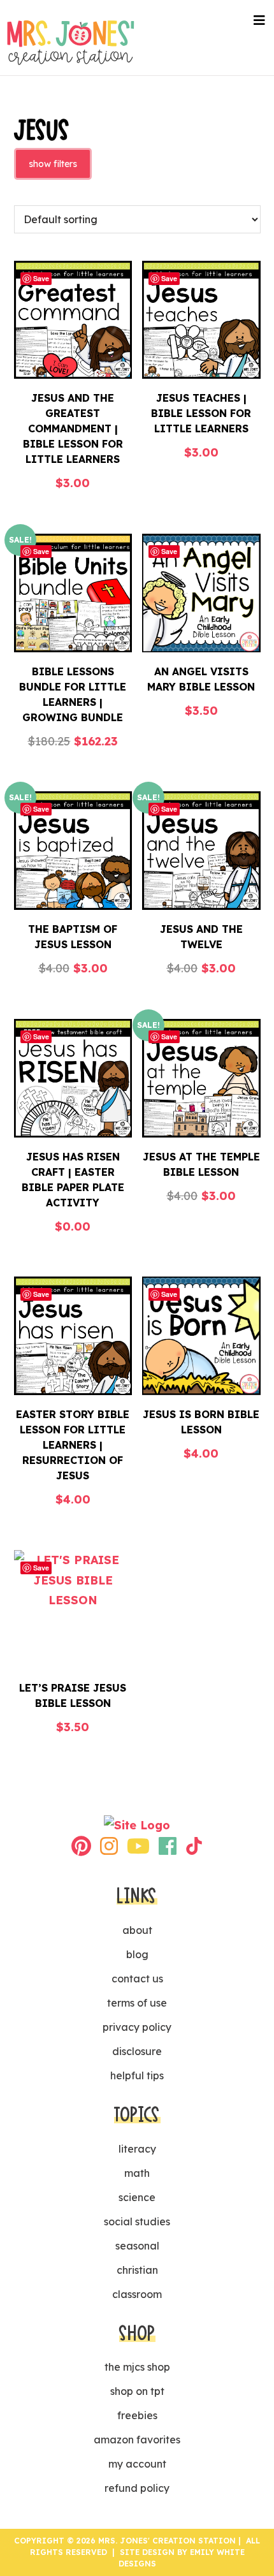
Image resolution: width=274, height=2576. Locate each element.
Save (41, 278)
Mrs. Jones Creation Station (71, 42)
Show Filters (53, 164)
